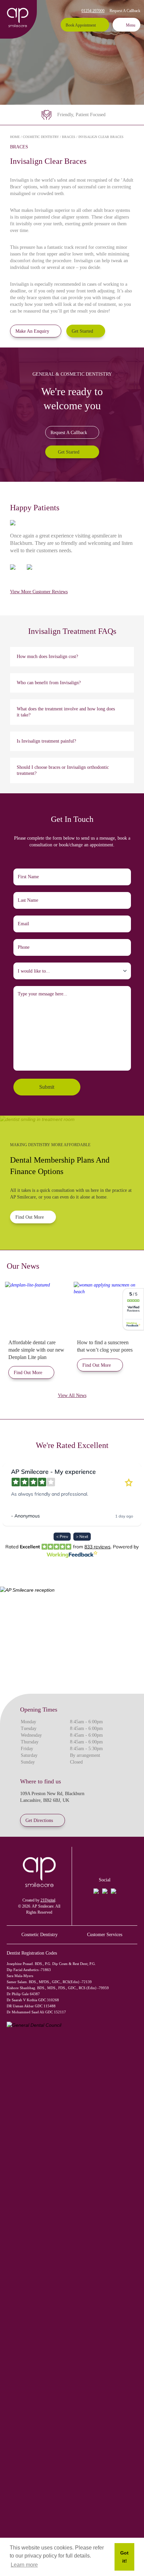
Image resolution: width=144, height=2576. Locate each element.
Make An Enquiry (32, 331)
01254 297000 (93, 11)
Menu (131, 25)
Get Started (82, 331)
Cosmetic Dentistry (41, 137)
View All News (72, 1395)
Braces (69, 137)
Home (15, 137)
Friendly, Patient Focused (81, 115)
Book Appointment (81, 25)
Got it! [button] (124, 2557)
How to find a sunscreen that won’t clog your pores (105, 1346)
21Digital (48, 1900)
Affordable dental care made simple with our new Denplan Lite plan (36, 1350)
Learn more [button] (24, 2565)
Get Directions (39, 1820)
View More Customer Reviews (39, 592)
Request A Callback (125, 11)
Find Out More (30, 1217)
